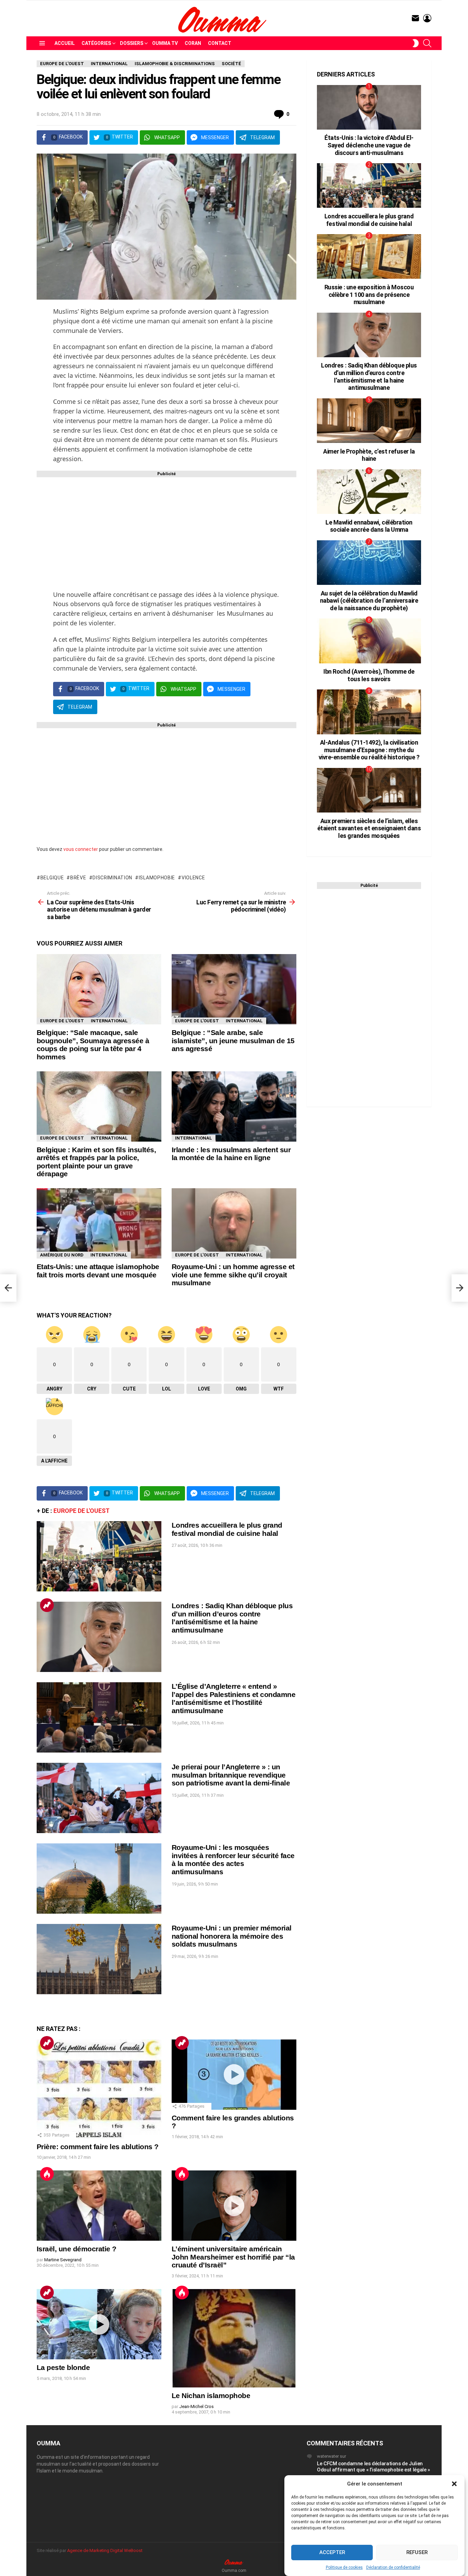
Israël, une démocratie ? (76, 2249)
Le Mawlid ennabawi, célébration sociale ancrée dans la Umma (369, 526)
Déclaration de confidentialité (393, 2567)
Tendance (47, 1605)
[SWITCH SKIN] (416, 43)
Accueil (65, 43)
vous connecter (81, 849)
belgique (52, 878)
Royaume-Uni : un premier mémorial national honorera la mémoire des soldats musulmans (232, 1936)
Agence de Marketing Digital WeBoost (105, 2550)
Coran (193, 43)
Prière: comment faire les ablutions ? (98, 2147)
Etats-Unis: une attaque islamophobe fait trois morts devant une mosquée (98, 1271)
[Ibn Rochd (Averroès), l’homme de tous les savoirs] (369, 641)
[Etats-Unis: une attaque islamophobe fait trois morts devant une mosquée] (99, 1223)
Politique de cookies (344, 2567)
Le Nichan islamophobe (211, 2396)
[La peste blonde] (99, 2324)
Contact (220, 43)
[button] (454, 2484)
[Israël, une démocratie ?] (99, 2206)
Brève (78, 878)
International (109, 1021)
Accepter (332, 2553)
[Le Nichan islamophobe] (234, 2338)
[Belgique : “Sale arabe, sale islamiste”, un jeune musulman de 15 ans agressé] (234, 989)
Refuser (417, 2553)
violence (193, 878)
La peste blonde (63, 2367)
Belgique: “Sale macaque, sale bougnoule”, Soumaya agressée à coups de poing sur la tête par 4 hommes (93, 1045)
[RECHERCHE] (427, 43)
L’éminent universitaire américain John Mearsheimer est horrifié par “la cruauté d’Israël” (233, 2257)
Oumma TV (165, 43)
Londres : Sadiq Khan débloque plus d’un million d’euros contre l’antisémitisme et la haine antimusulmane (232, 1618)
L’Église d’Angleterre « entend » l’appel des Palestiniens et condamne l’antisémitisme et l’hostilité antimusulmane (233, 1698)
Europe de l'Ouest (62, 1021)
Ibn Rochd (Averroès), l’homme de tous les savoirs (369, 675)
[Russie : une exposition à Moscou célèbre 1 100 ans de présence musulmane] (369, 256)
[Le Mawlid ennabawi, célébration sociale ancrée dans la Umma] (369, 492)
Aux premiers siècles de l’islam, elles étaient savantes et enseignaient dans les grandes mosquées (369, 828)
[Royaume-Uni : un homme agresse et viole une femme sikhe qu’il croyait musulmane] (234, 1223)
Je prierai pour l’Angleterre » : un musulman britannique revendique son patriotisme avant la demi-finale (231, 1775)
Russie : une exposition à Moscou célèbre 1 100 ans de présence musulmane (369, 294)
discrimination (112, 878)
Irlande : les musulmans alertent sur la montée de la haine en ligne (231, 1154)
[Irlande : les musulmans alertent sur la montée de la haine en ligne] (234, 1106)
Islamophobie (157, 878)
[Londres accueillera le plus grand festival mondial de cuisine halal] (99, 1556)
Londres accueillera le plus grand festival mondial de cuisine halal (227, 1529)
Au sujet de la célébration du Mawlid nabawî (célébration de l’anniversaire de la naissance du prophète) (369, 601)
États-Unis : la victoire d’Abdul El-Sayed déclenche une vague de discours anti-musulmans (369, 145)
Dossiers (132, 43)
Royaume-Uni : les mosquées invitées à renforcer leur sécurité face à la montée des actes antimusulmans (233, 1859)
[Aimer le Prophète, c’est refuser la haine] (369, 421)
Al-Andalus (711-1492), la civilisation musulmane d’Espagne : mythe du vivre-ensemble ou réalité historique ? (369, 750)
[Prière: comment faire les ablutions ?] (99, 2089)
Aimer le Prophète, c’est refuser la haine (369, 455)
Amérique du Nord (62, 1255)
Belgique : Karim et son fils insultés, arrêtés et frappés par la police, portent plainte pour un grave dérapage (96, 1162)
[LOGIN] (427, 18)
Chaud (47, 2174)
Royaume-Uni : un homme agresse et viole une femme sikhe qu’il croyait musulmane (233, 1275)
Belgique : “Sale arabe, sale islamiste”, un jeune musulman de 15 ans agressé (233, 1040)
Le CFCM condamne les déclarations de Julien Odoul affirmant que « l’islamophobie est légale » (373, 2467)
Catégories (96, 43)
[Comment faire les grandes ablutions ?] (234, 2075)
